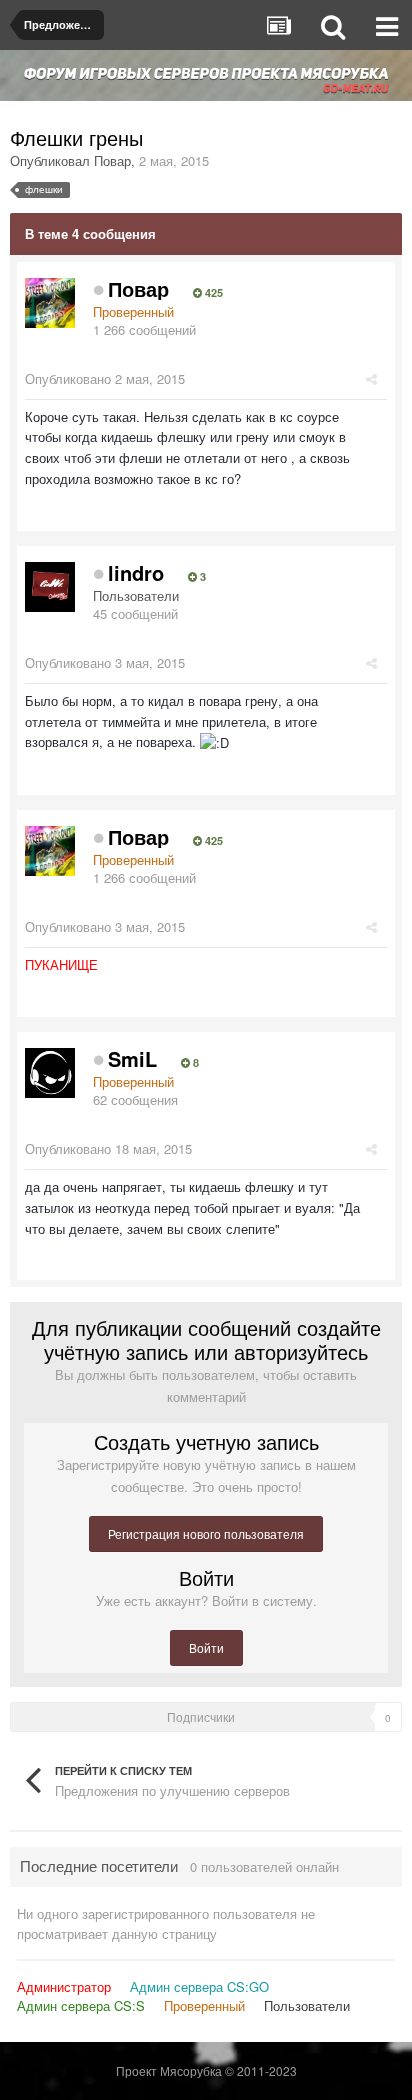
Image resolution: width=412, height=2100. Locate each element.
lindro (136, 572)
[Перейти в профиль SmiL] (50, 1073)
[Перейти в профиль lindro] (50, 587)
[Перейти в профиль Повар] (50, 303)
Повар (112, 160)
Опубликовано (105, 378)
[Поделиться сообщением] (371, 378)
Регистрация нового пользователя (206, 1533)
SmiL (132, 1058)
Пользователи (307, 2005)
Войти (206, 1647)
